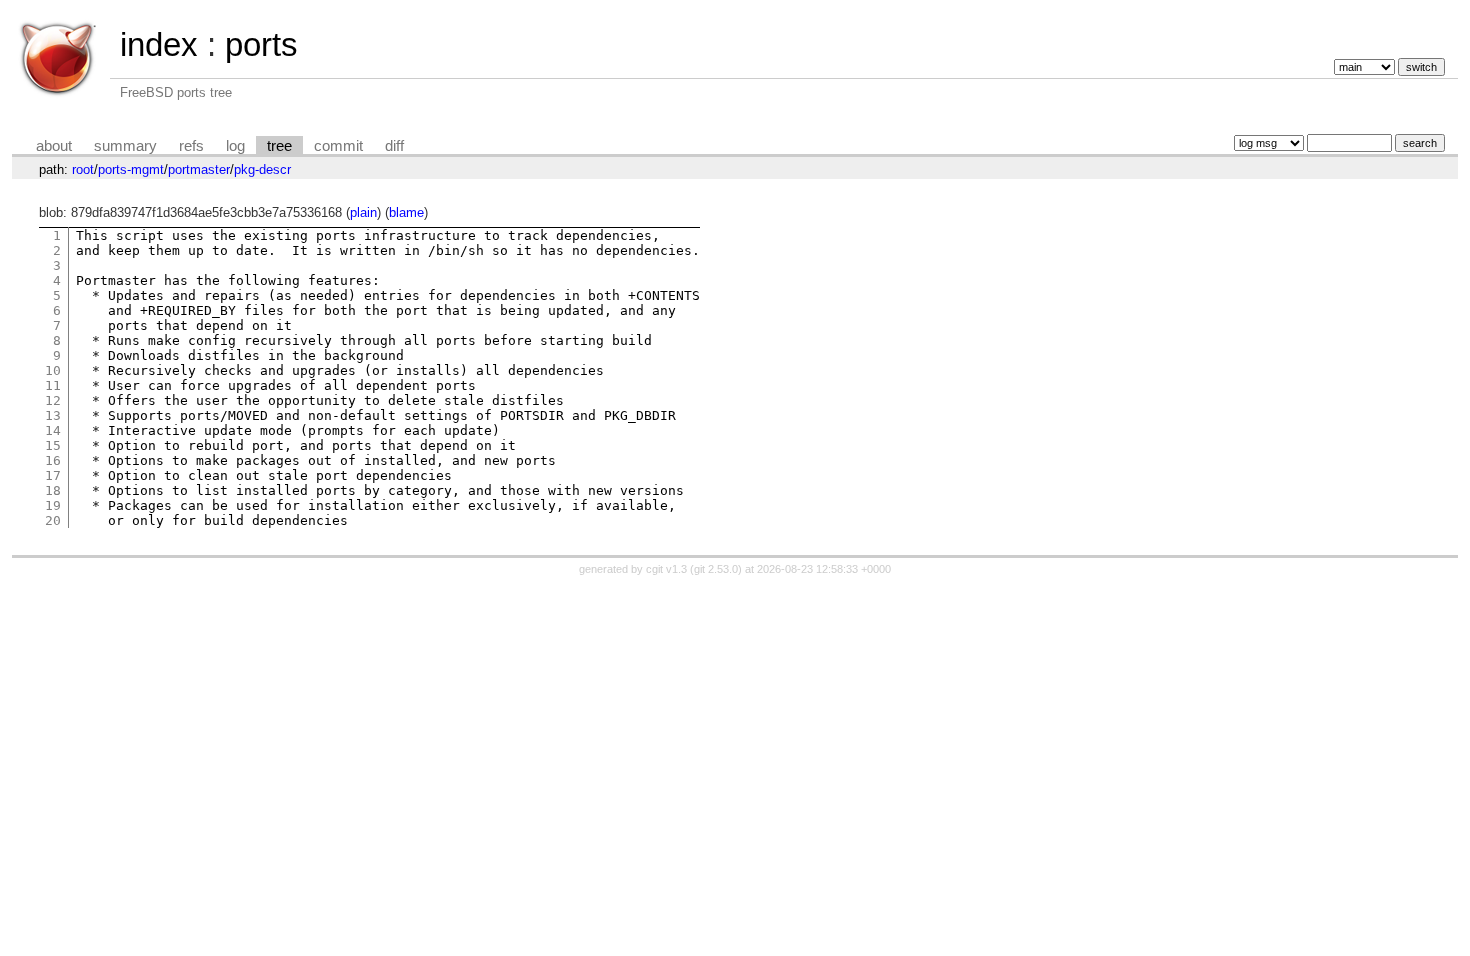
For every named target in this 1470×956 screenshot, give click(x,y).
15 (53, 445)
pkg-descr (262, 169)
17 (53, 475)
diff (394, 146)
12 (53, 400)
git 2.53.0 (716, 569)
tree (279, 146)
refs (191, 146)
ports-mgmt (131, 169)
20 (53, 520)
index (159, 44)
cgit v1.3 (666, 569)
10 (53, 370)
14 (53, 430)
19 (53, 505)
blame (406, 212)
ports (261, 44)
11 (53, 385)
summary (125, 146)
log (235, 146)
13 (53, 415)
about (54, 146)
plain (363, 212)
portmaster (199, 169)
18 (53, 490)
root (83, 169)
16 (53, 460)
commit (338, 146)
